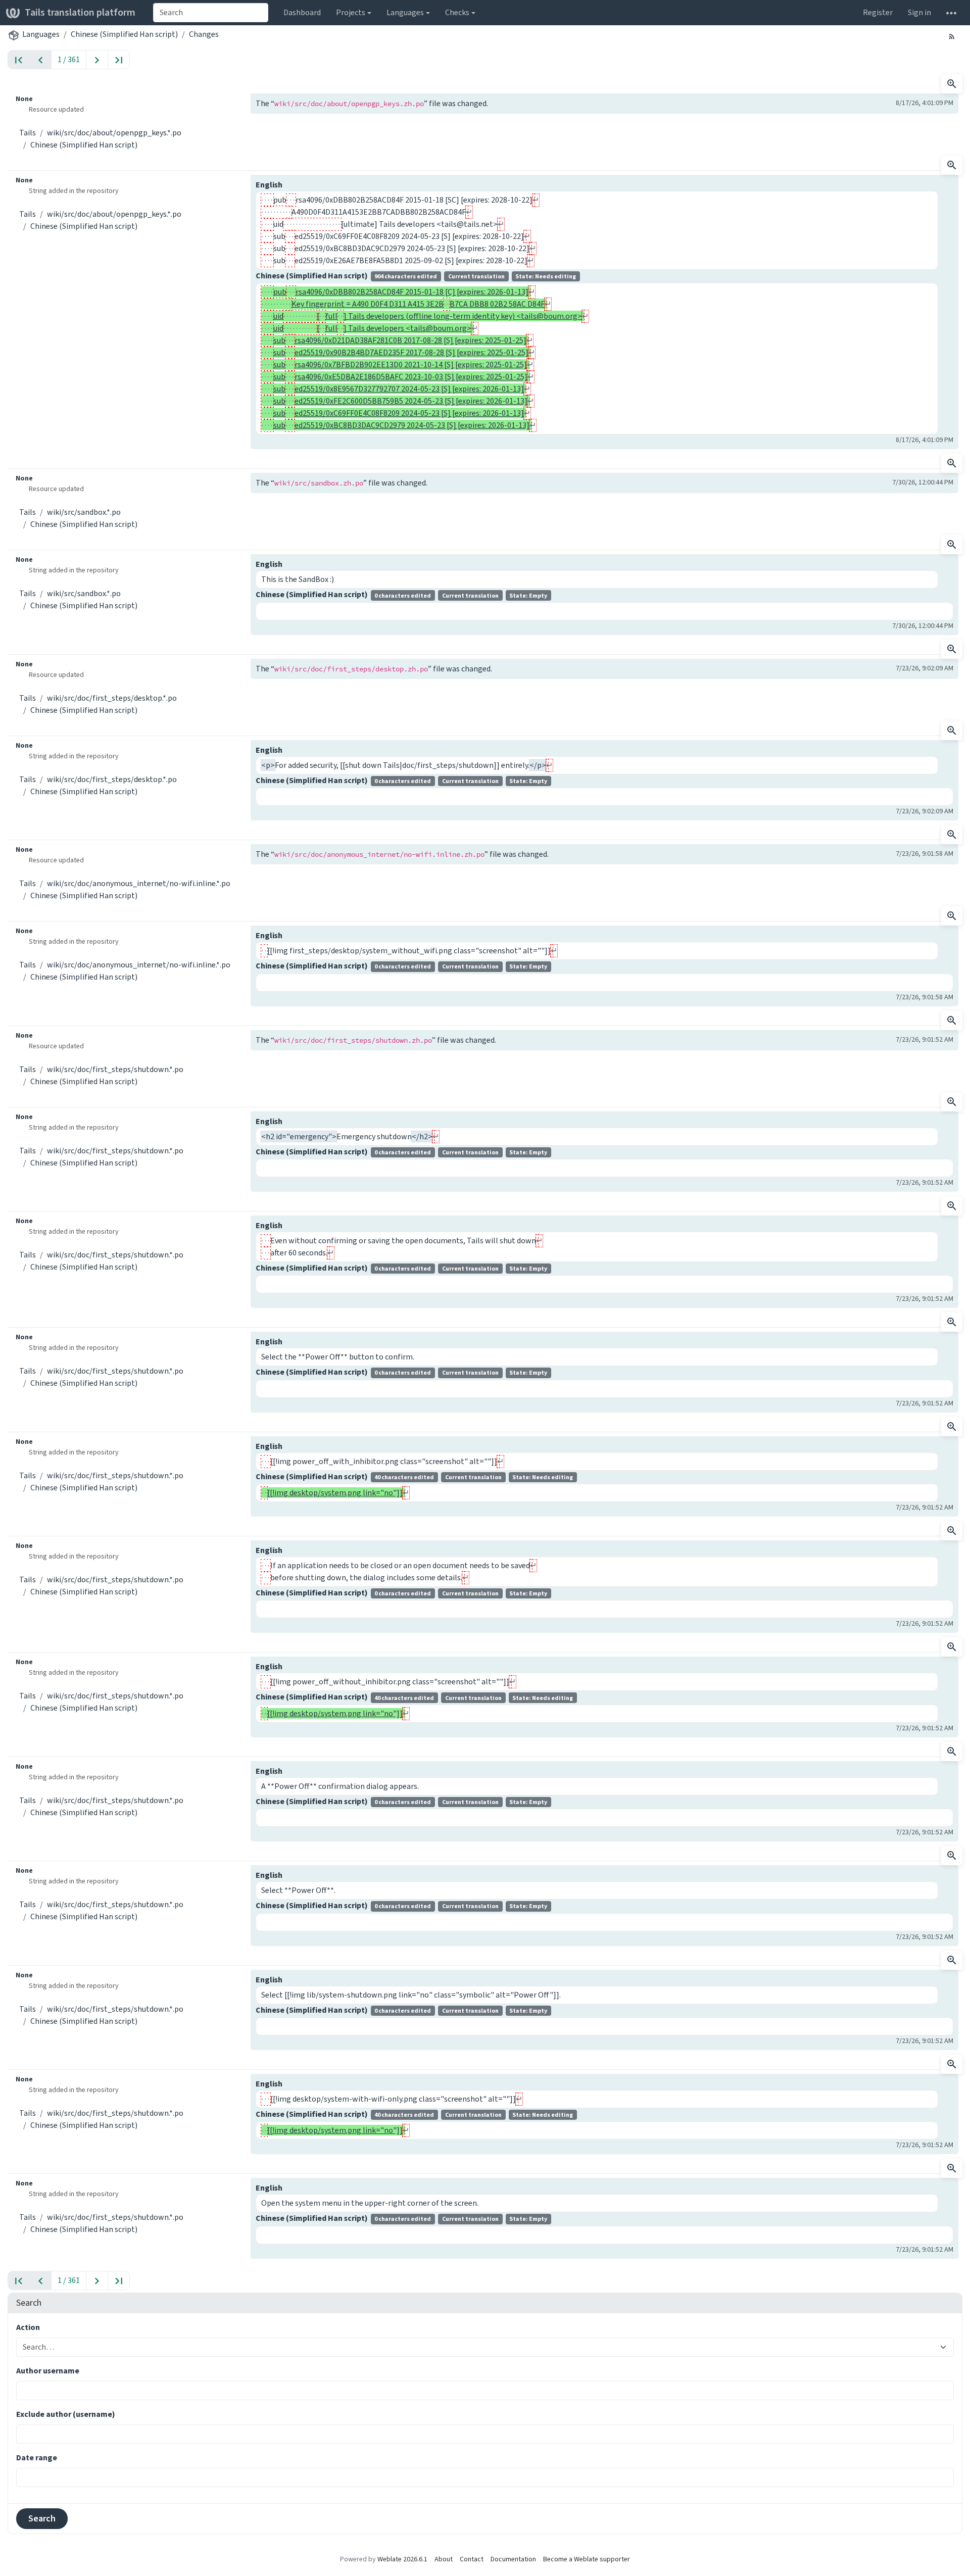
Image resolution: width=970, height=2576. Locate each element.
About (444, 2559)
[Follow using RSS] (952, 36)
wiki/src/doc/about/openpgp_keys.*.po (114, 133)
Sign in (919, 12)
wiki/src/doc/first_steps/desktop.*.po (112, 698)
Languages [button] (405, 12)
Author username (48, 2371)
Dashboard (302, 12)
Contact (472, 2559)
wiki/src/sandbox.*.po (84, 512)
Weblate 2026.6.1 (402, 2559)
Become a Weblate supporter (587, 2559)
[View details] (952, 84)
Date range (37, 2458)
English (269, 185)
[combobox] (211, 13)
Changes (204, 34)
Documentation (513, 2559)
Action (28, 2327)
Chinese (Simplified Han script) (124, 34)
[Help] (951, 13)
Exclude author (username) (66, 2414)
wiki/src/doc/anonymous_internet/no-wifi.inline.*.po (139, 883)
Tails (28, 133)
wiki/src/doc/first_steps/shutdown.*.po (115, 1069)
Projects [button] (351, 12)
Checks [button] (457, 12)
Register (878, 12)
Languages (41, 34)
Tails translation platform (80, 12)
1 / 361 (69, 59)
